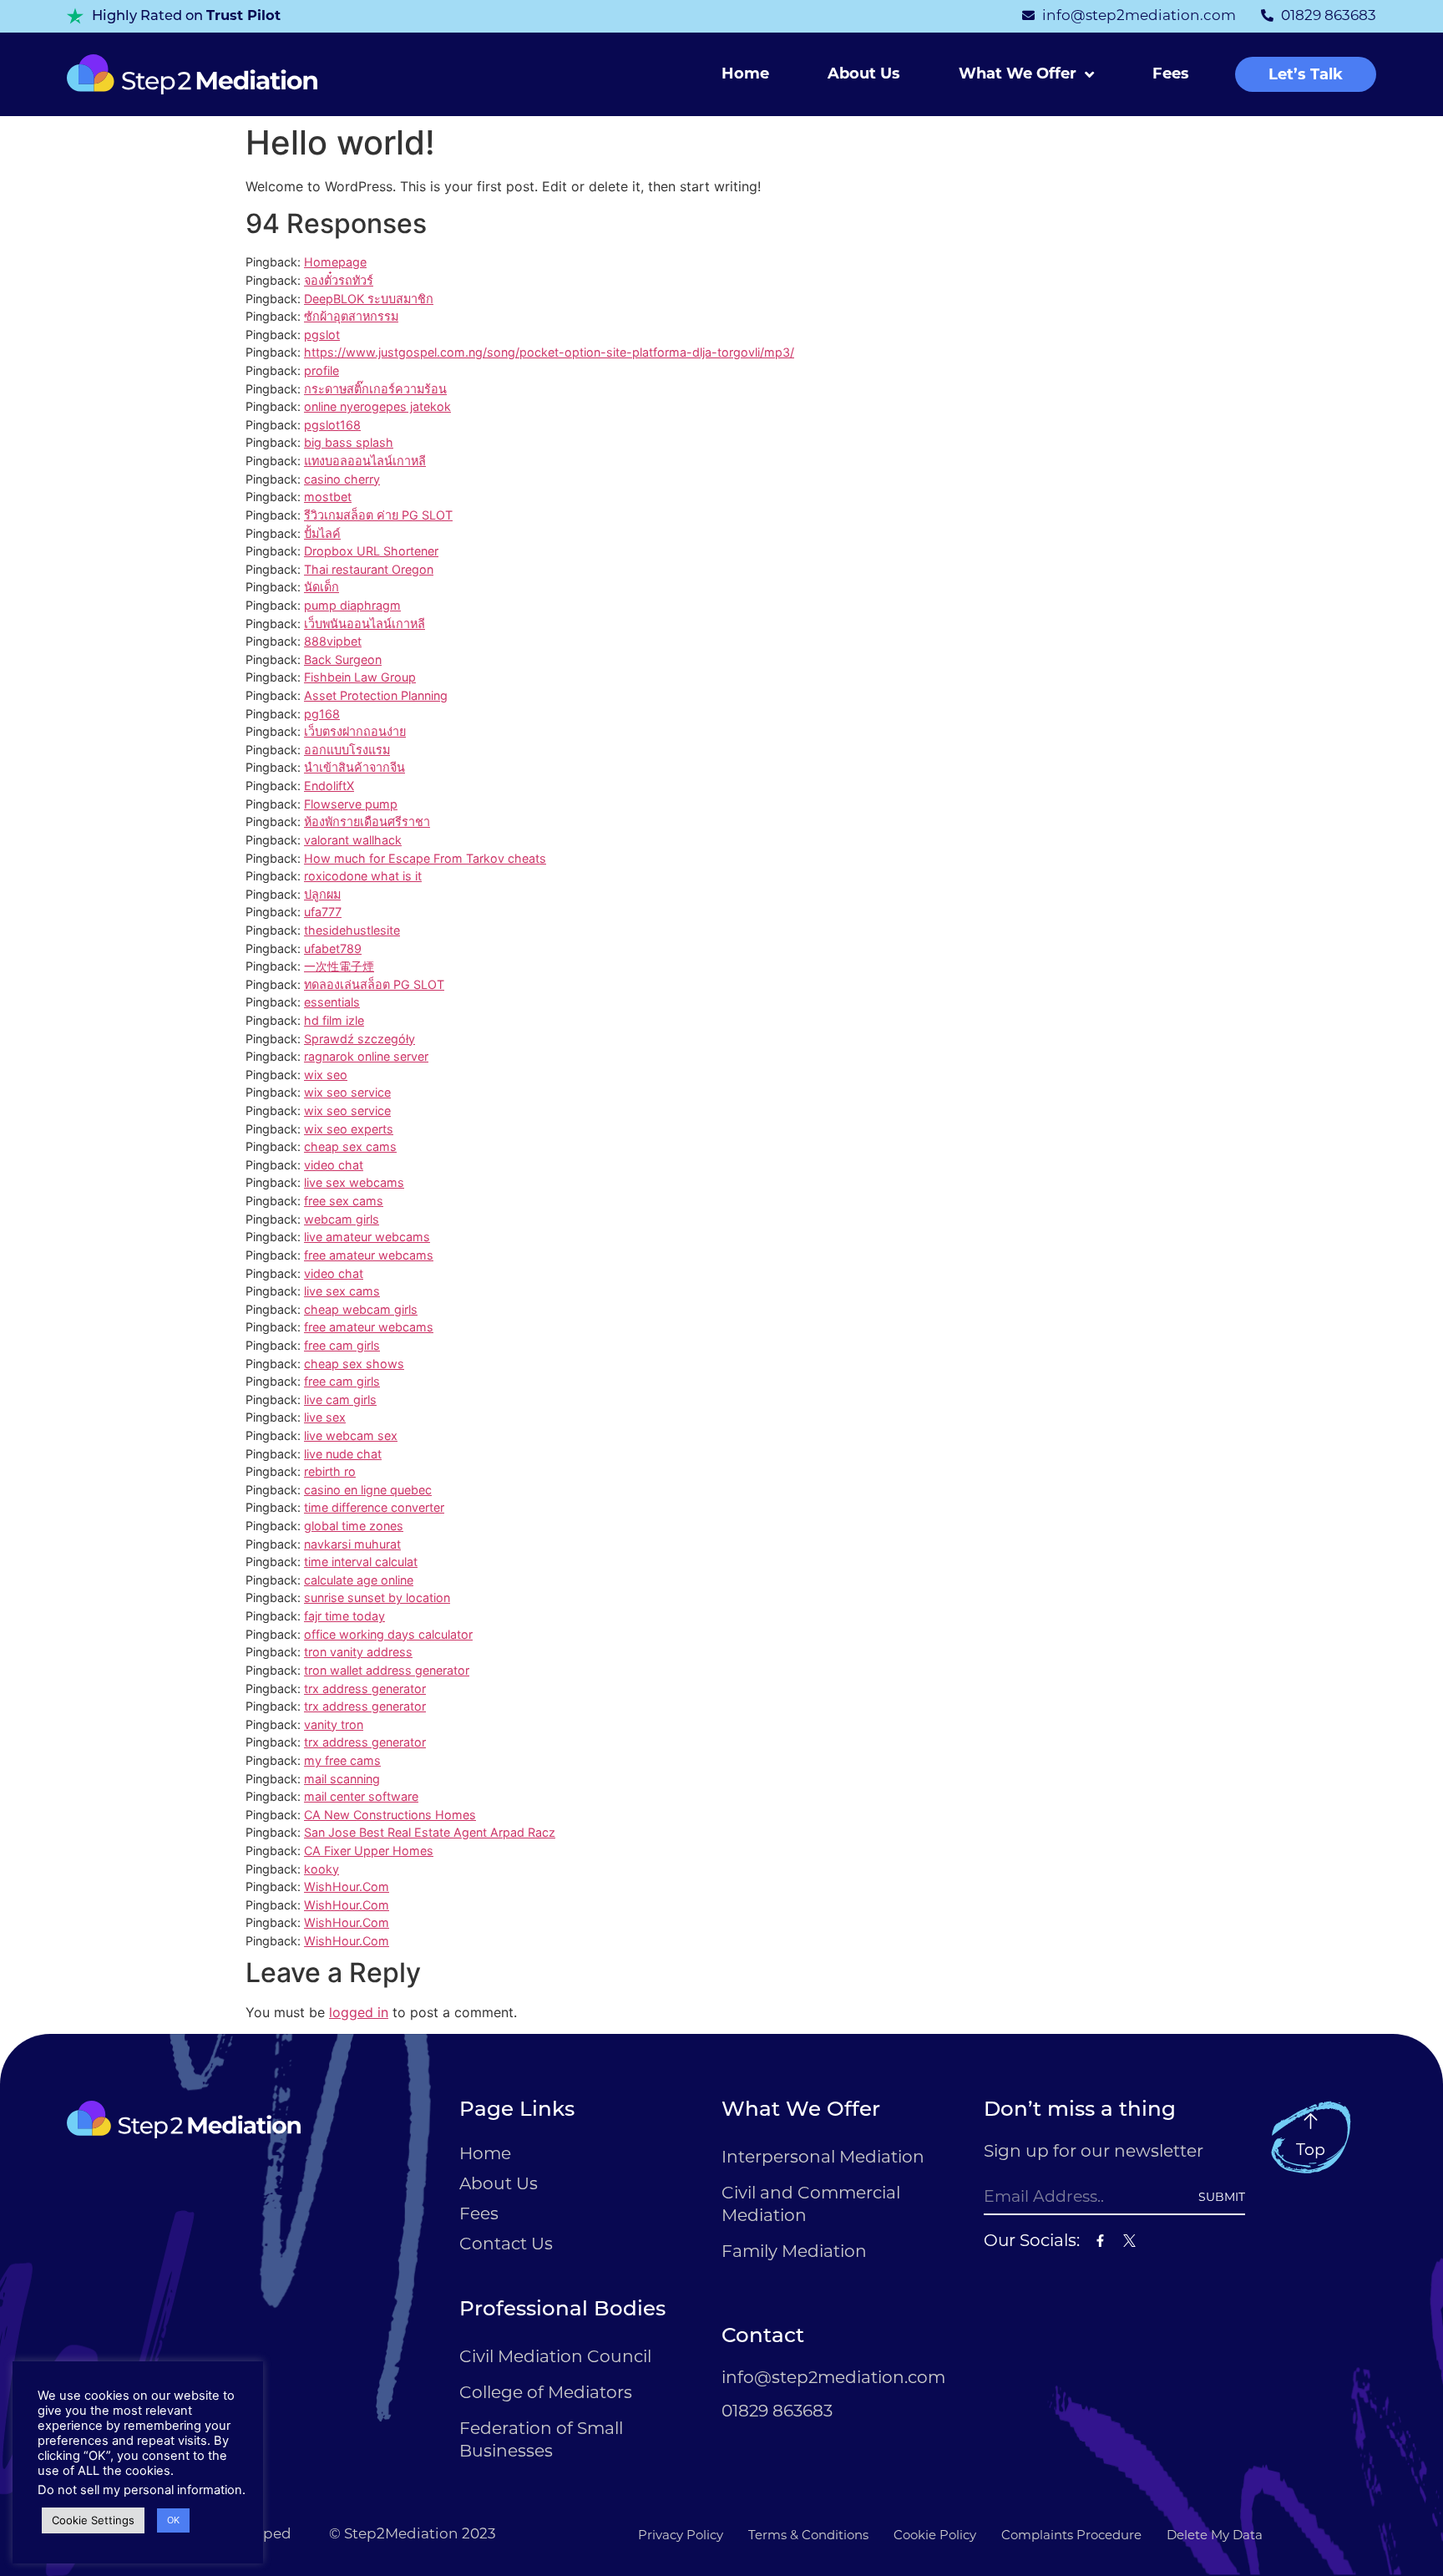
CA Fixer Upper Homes (369, 1851)
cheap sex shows (354, 1364)
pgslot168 (332, 425)
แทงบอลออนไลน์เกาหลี (365, 461)
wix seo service (347, 1092)
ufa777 (323, 912)
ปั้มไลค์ (322, 533)
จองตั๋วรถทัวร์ (339, 280)
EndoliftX (329, 786)
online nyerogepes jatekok (377, 406)
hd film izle (334, 1020)
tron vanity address (358, 1652)
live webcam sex (351, 1435)
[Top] (1311, 2121)
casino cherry (342, 479)
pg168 (322, 714)
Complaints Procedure (1071, 2535)
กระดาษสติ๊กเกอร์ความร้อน (375, 389)
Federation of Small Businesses (541, 2439)
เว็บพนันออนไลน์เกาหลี (365, 624)
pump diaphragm (352, 605)
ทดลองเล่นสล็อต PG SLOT (374, 984)
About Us (864, 74)
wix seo (326, 1075)
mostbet (328, 497)
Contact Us (506, 2243)
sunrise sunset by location (377, 1597)
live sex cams (342, 1291)
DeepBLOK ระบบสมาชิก (369, 299)
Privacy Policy (681, 2535)
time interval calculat (361, 1562)
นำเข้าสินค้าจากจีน (354, 767)
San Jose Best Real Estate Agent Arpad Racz (430, 1832)
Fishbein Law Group (360, 677)
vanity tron (334, 1724)
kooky (322, 1869)
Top (1311, 2150)
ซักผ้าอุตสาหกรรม (351, 316)
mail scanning (342, 1779)
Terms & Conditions (808, 2535)
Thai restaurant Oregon (369, 569)
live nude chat (343, 1454)
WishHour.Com (347, 1886)
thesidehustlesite (352, 930)
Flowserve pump (351, 804)
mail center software (361, 1796)
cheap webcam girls (361, 1309)
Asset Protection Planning (376, 695)
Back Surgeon (343, 659)
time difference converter (374, 1507)
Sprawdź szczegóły (359, 1039)
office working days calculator (388, 1634)
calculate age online (359, 1580)
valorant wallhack (353, 840)
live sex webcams (354, 1182)
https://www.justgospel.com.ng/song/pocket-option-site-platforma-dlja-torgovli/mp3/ (549, 352)
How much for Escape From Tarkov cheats (425, 858)
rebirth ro (330, 1471)
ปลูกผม (322, 894)
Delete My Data (1215, 2535)
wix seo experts (349, 1129)
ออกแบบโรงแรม (347, 750)
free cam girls (342, 1345)
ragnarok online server (366, 1056)
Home (745, 74)
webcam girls (342, 1219)
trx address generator (365, 1689)
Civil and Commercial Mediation (811, 2203)
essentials (332, 1002)
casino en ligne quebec (368, 1490)
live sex (325, 1417)
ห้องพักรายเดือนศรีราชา (367, 821)
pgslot (322, 335)
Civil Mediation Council (555, 2356)
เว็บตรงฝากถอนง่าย (355, 731)
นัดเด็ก (322, 587)
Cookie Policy (935, 2535)
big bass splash (349, 442)
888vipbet (333, 641)
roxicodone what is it (363, 876)
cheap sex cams (350, 1146)
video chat (334, 1165)
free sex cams (344, 1201)
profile (322, 370)
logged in (359, 2012)
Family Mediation (794, 2251)
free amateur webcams (369, 1255)
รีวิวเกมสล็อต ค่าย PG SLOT (378, 515)
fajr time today (344, 1616)
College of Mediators (546, 2392)
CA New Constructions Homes (390, 1815)
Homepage (335, 262)
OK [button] (173, 2520)
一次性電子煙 (339, 966)
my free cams (342, 1760)
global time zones (354, 1526)
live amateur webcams (367, 1237)
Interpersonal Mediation (823, 2156)
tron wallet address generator (387, 1670)
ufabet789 (333, 948)
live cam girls (340, 1400)
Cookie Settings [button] (93, 2520)
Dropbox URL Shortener (371, 551)
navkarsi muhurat (352, 1544)
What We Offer (1018, 74)
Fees (1171, 74)
